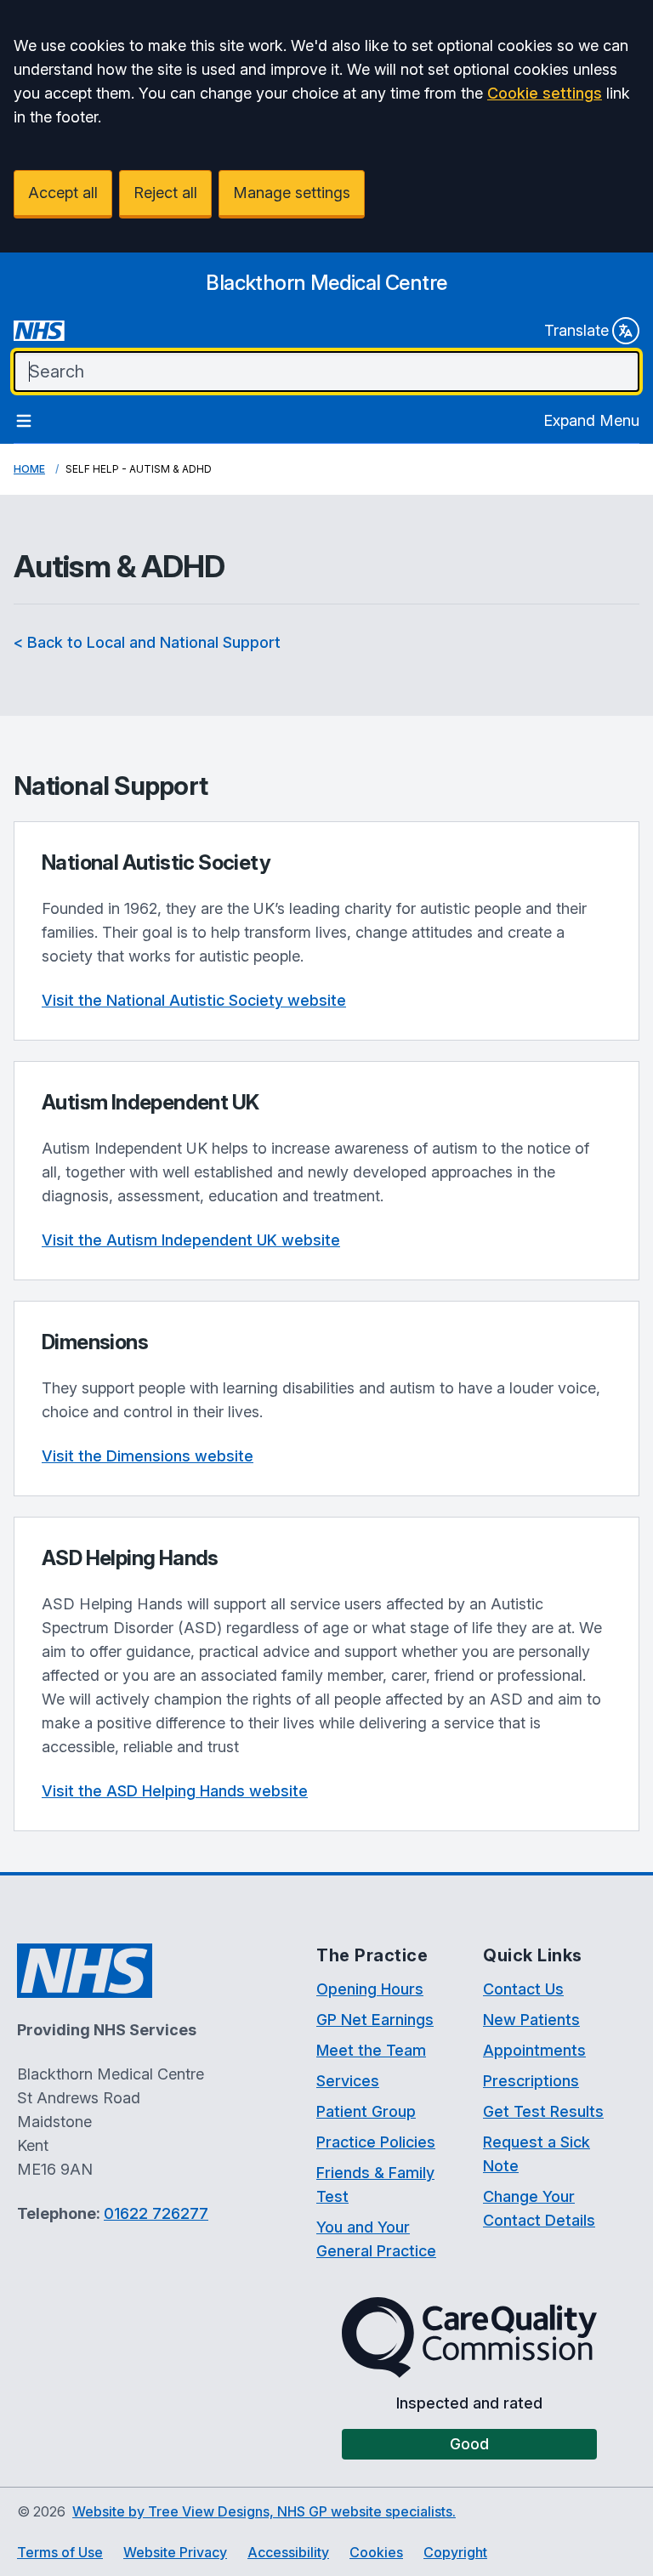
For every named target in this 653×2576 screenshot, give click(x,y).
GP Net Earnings (375, 2020)
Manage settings (292, 193)
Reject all (165, 193)
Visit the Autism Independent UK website (191, 1240)
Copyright (455, 2552)
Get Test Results (543, 2111)
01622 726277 (156, 2213)
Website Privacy (175, 2552)
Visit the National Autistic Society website (194, 1000)
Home (29, 469)
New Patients (531, 2020)
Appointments (534, 2050)
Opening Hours (370, 1989)
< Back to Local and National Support (147, 642)
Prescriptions (531, 2081)
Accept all (63, 193)
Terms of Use (60, 2552)
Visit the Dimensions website (148, 1456)
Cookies (376, 2552)
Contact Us (523, 1989)
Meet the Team (371, 2050)
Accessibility (288, 2552)
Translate (576, 330)
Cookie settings (545, 93)
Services (348, 2081)
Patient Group (366, 2111)
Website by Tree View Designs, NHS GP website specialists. (264, 2511)
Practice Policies (376, 2142)
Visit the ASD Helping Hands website (175, 1791)
